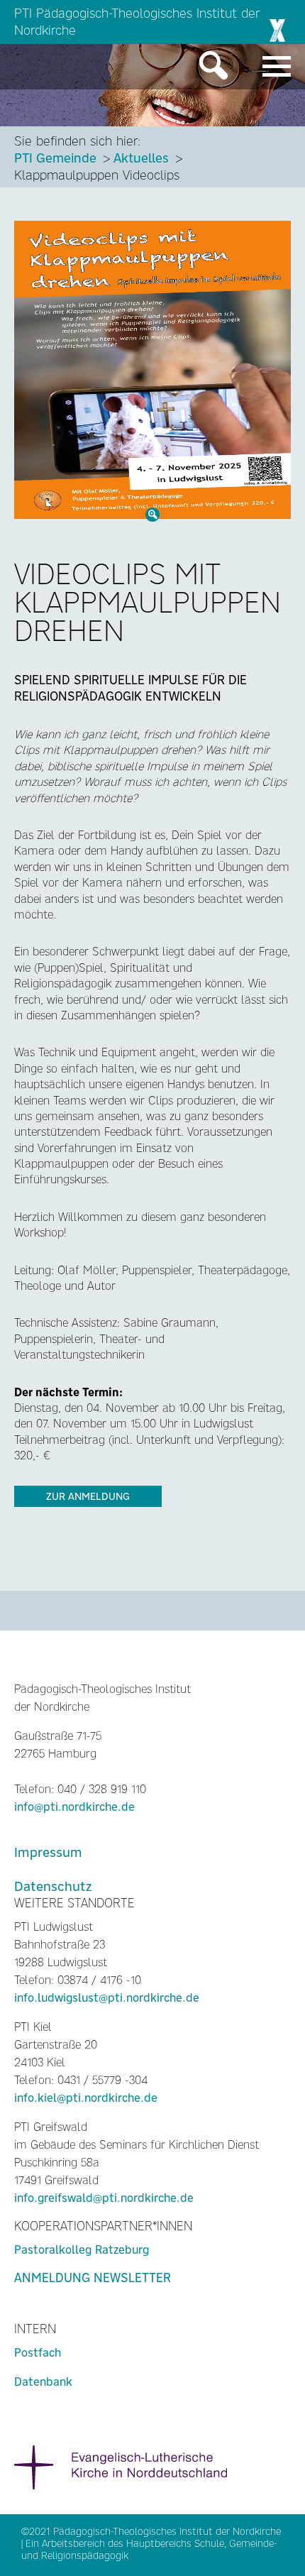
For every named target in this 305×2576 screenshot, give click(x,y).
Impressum (48, 1852)
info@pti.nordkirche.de (74, 1807)
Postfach (38, 2353)
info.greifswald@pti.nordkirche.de (104, 2198)
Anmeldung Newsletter (93, 2278)
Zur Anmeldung (88, 1496)
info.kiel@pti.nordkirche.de (86, 2098)
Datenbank (43, 2382)
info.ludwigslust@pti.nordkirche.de (107, 1998)
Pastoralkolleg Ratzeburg (82, 2250)
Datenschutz (53, 1886)
